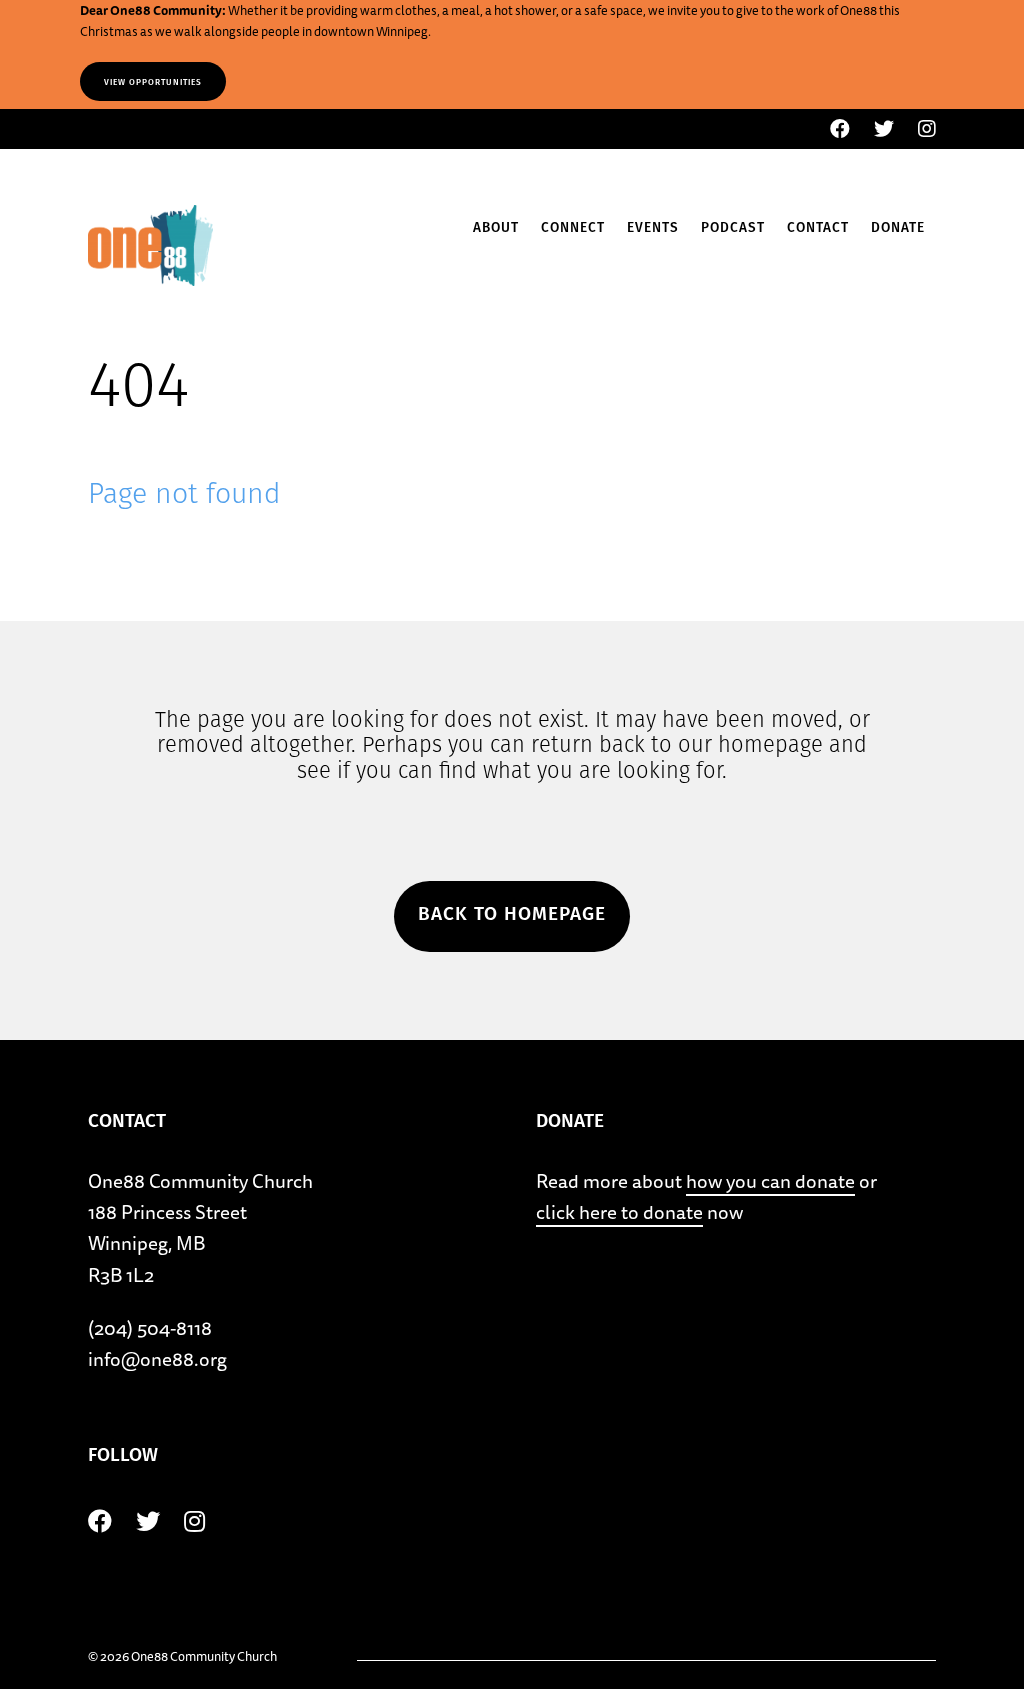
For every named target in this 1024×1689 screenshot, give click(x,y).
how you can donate (770, 1181)
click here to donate (619, 1212)
